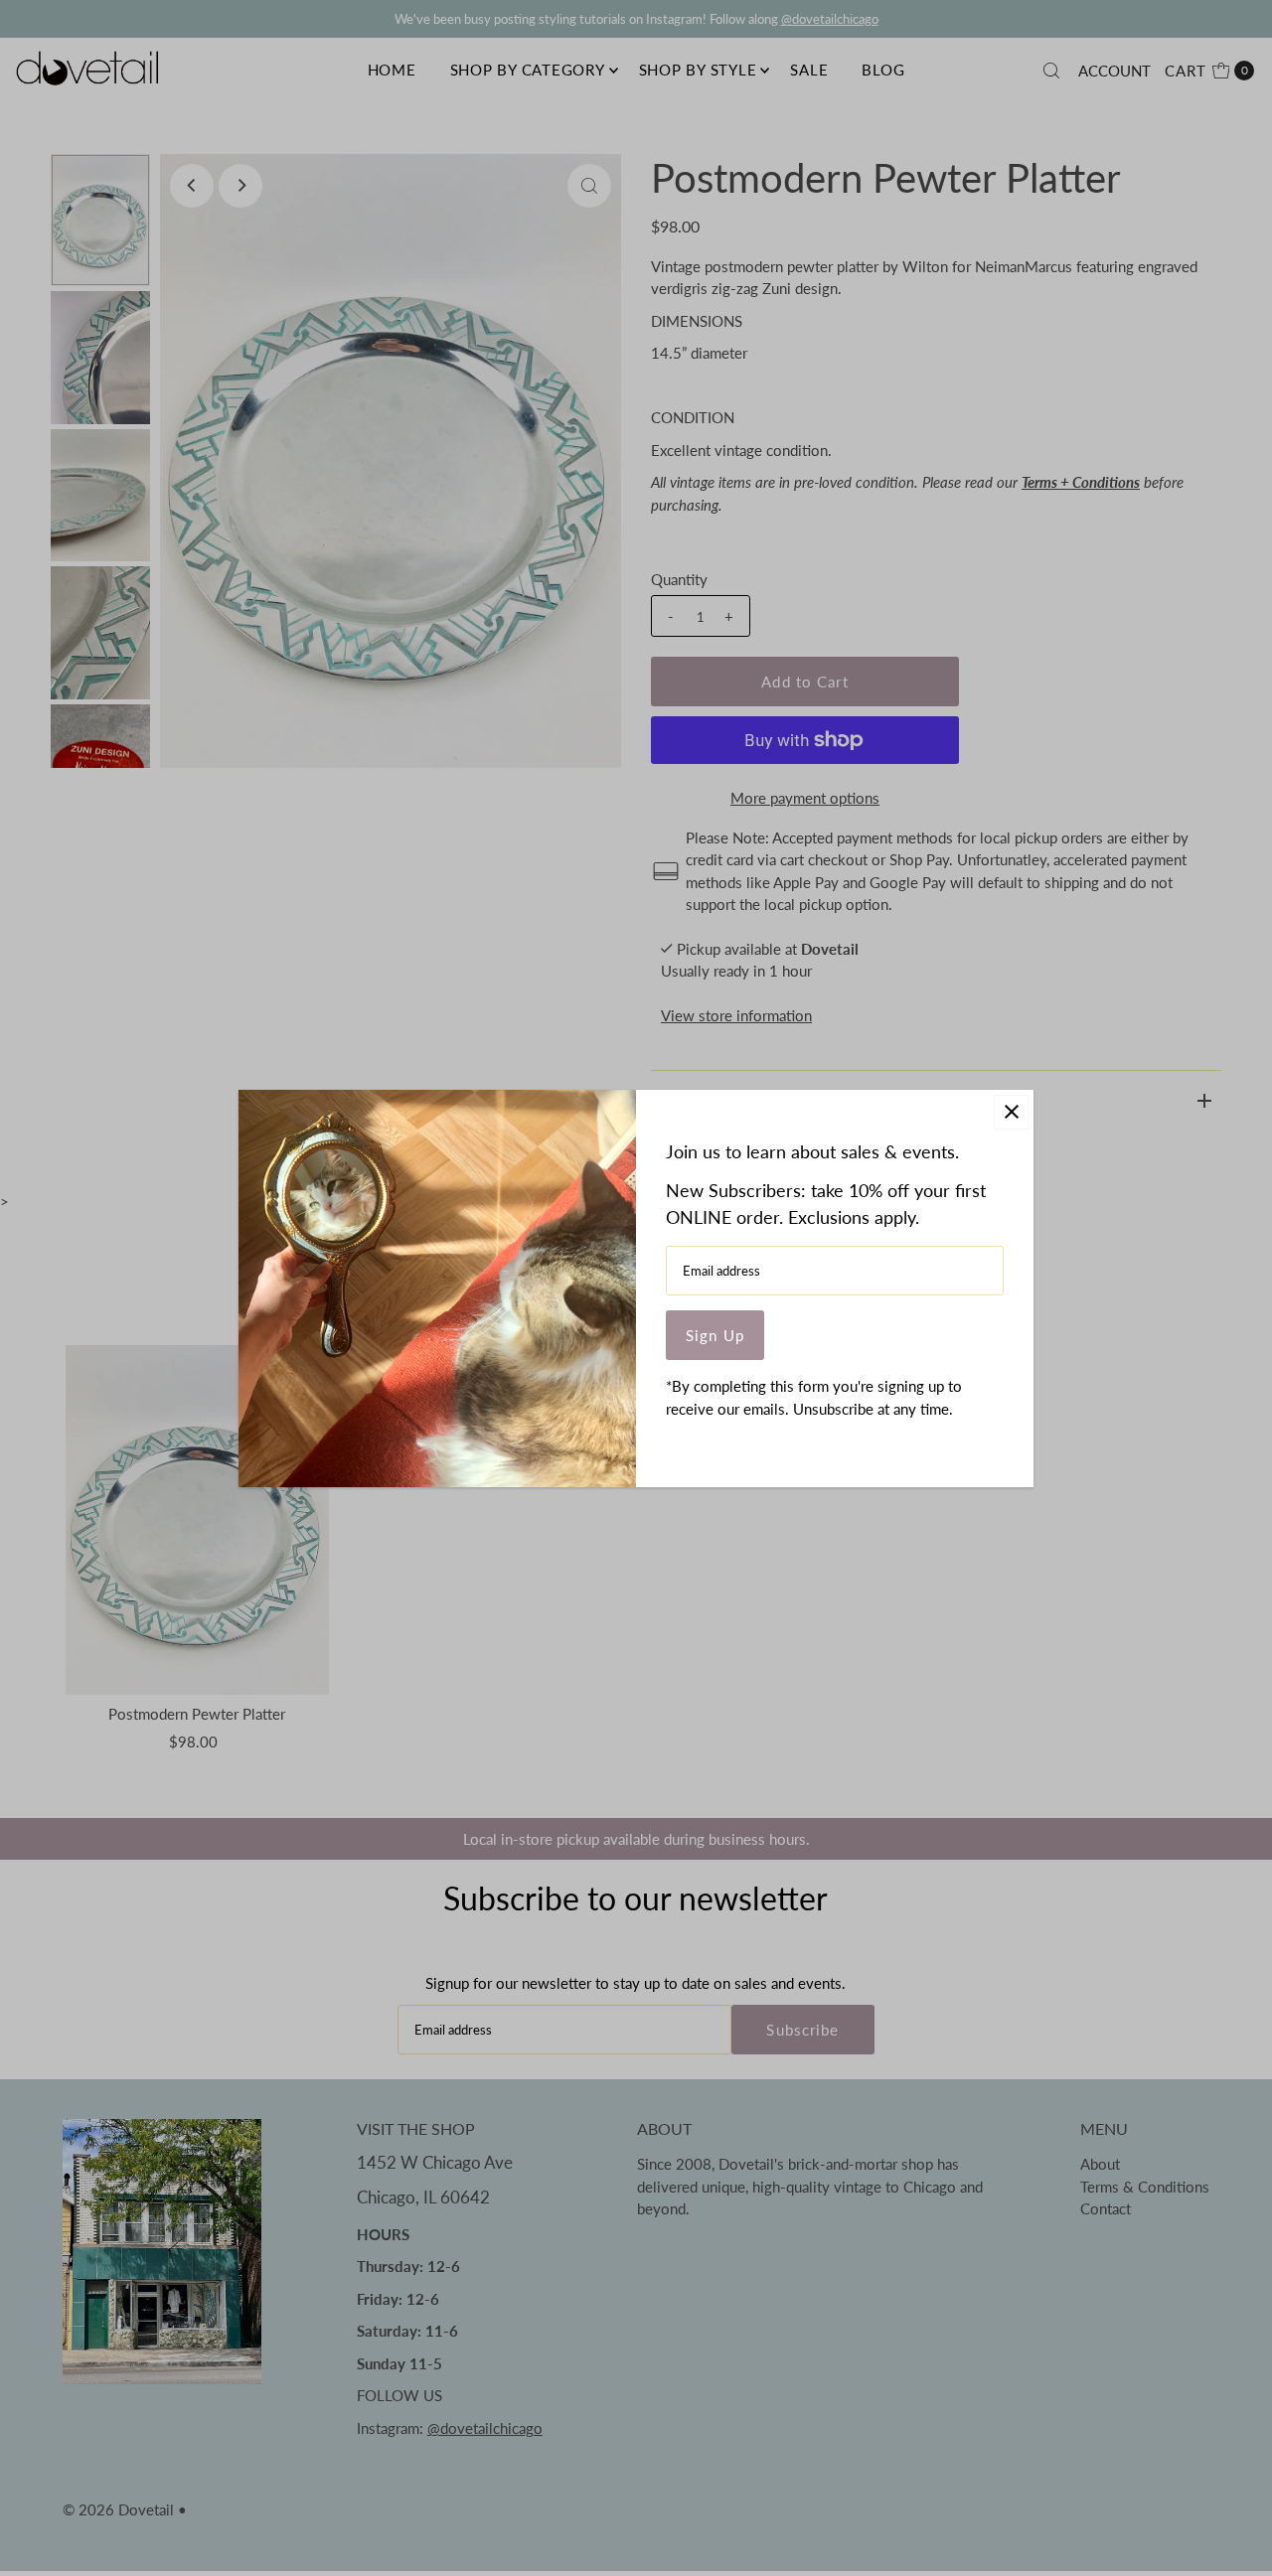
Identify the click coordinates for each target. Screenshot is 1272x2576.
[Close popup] (1011, 1112)
